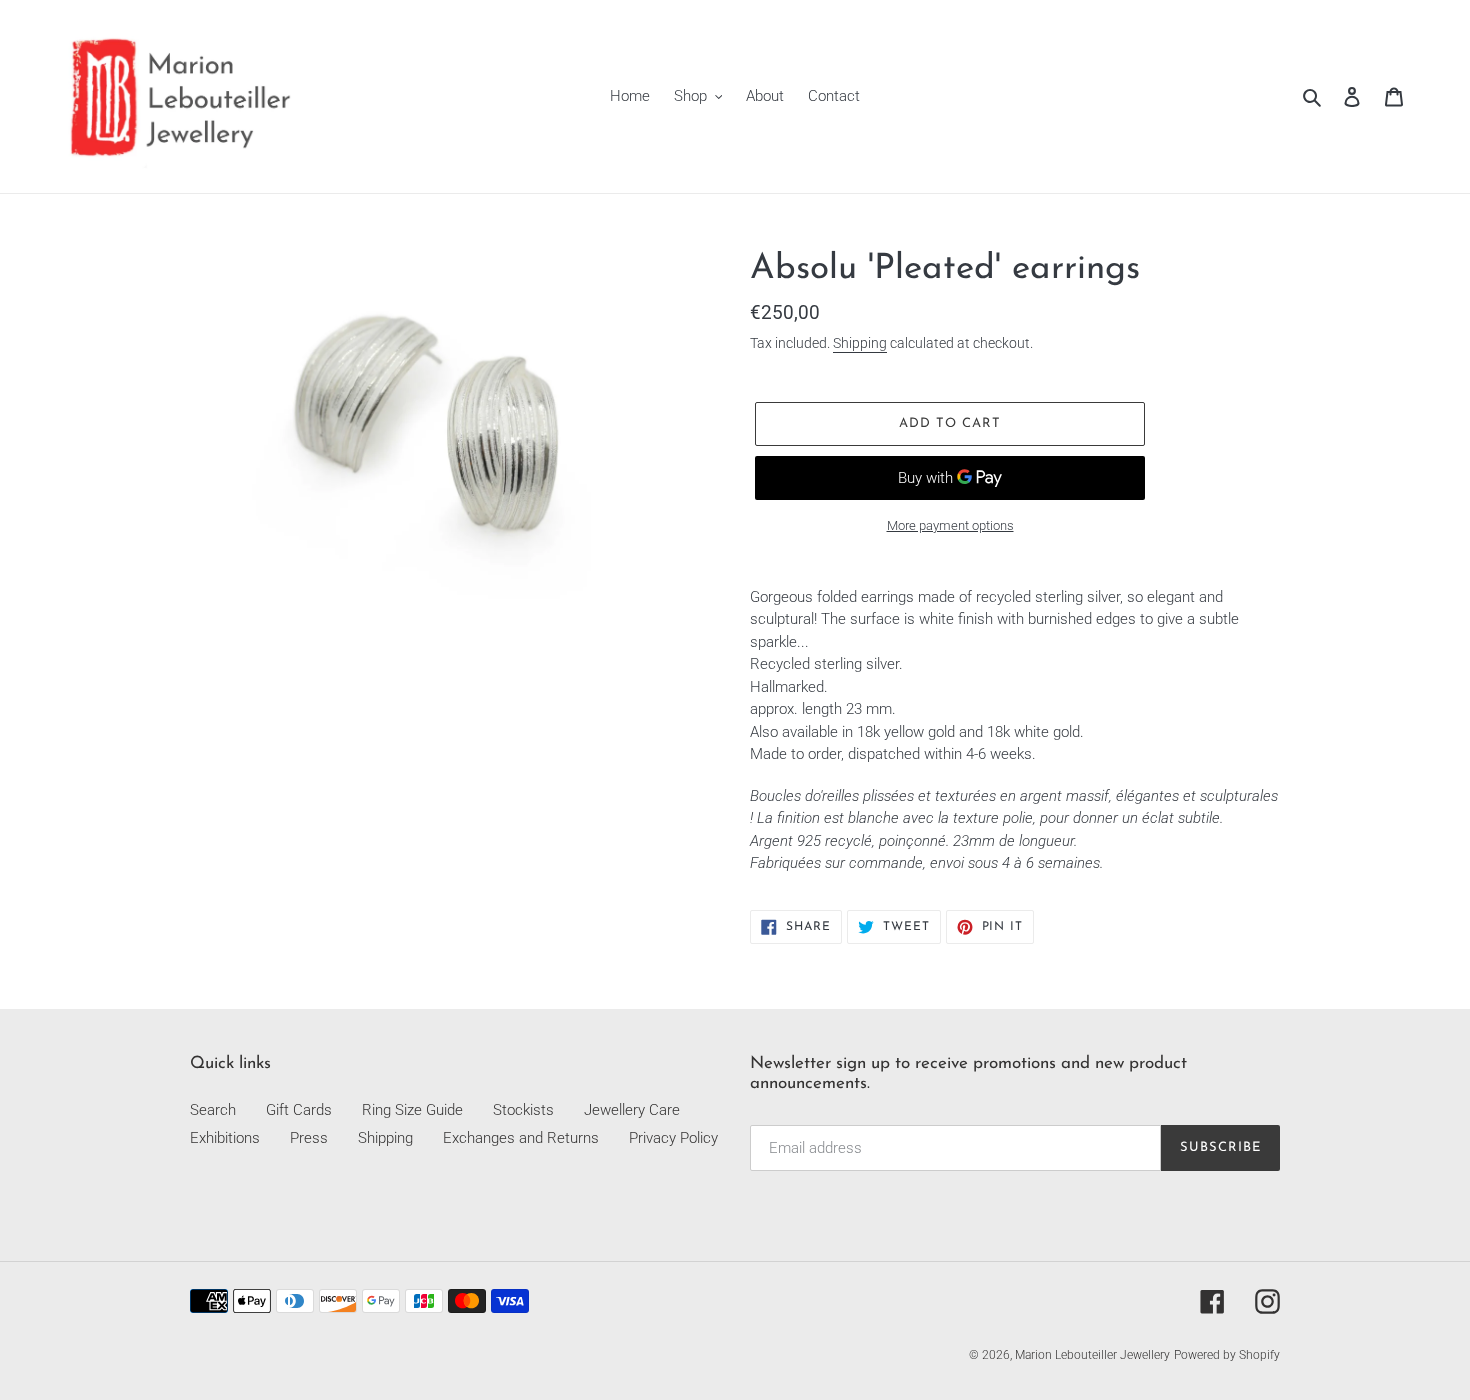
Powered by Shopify (1227, 1355)
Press (309, 1138)
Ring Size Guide (412, 1110)
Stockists (523, 1110)
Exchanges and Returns (521, 1138)
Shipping (860, 343)
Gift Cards (299, 1110)
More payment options (950, 525)
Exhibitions (225, 1138)
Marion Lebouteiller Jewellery (1092, 1355)
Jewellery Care (632, 1110)
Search (213, 1110)
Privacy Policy (673, 1138)
